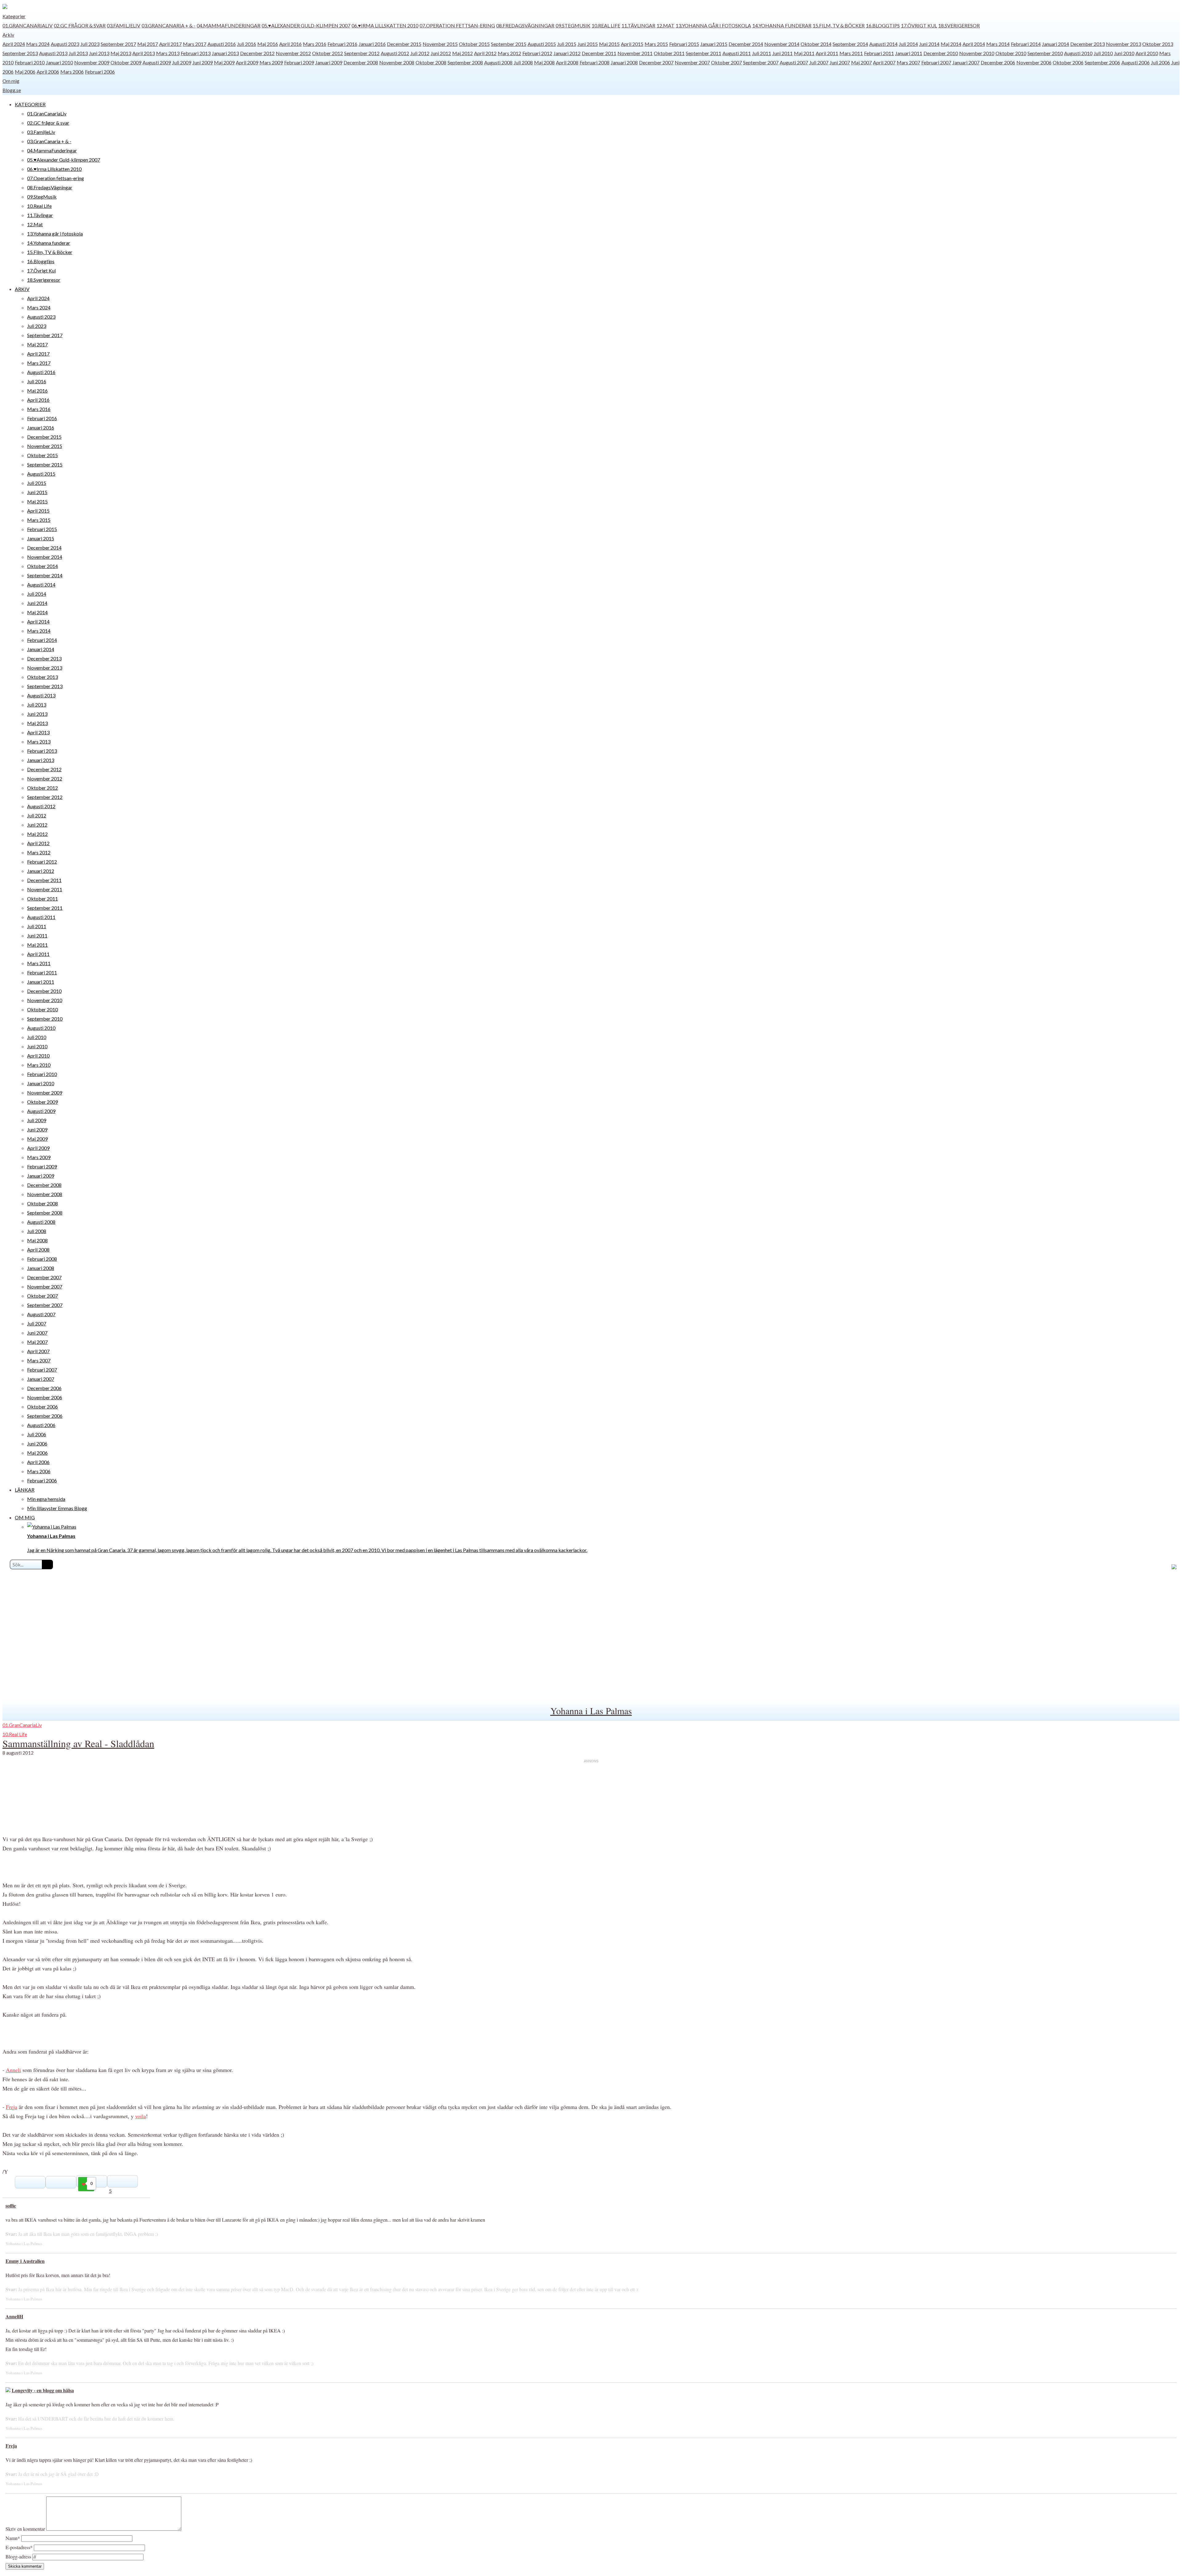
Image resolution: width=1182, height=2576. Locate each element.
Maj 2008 (544, 62)
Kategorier (14, 16)
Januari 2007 (966, 62)
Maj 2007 (861, 62)
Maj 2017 (148, 44)
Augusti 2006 (1136, 62)
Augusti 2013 (53, 53)
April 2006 (48, 72)
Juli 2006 (1160, 62)
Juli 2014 (908, 44)
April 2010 (1147, 53)
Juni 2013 (99, 53)
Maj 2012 (462, 53)
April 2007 (884, 62)
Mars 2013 (168, 53)
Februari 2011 (879, 53)
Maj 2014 (951, 44)
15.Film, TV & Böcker (839, 25)
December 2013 (1088, 44)
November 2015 (440, 44)
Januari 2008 (624, 62)
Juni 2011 (782, 53)
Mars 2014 (998, 44)
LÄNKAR (25, 1490)
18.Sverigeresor (959, 25)
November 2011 (635, 53)
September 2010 (1045, 53)
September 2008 (465, 62)
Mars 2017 (195, 44)
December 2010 (941, 53)
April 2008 (567, 62)
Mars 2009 (271, 62)
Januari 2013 (225, 53)
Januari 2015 (714, 44)
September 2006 (1102, 62)
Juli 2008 (523, 62)
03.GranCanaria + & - (169, 25)
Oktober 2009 (126, 62)
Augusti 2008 (498, 62)
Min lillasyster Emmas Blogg (57, 1508)
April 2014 (974, 44)
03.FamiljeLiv (124, 25)
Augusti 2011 (737, 53)
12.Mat (665, 25)
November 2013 (1124, 44)
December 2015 (404, 44)
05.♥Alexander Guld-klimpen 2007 (306, 25)
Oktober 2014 (816, 44)
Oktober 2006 (1068, 62)
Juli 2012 (420, 53)
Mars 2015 (656, 44)
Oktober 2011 (669, 53)
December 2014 (746, 44)
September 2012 (362, 53)
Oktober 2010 (1011, 53)
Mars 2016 (315, 44)
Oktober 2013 (1158, 44)
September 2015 (509, 44)
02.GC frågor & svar (80, 25)
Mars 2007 (908, 62)
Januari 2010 (59, 62)
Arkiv (8, 35)
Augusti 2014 (883, 44)
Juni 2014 (929, 44)
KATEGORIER (30, 104)
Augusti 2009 (157, 62)
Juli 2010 (1103, 53)
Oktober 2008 (431, 62)
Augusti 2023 (65, 44)
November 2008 (397, 62)
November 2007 (692, 62)
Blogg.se (12, 90)
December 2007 (656, 62)
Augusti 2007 (794, 62)
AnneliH (14, 2316)
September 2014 (850, 44)
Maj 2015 (609, 44)
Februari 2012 (537, 53)
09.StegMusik (573, 25)
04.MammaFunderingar (229, 25)
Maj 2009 (224, 62)
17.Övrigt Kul (919, 25)
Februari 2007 (936, 62)
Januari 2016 (372, 44)
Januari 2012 (567, 53)
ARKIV (22, 289)
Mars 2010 (39, 1065)
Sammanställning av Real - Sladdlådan (78, 1743)
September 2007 (761, 62)
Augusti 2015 (542, 44)
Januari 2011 (909, 53)
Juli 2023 (90, 44)
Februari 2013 (196, 53)
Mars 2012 (509, 53)
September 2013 (20, 53)
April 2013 (144, 53)
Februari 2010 (30, 62)
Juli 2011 (762, 53)
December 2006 (998, 62)
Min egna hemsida (46, 1499)
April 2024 (14, 44)
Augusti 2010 (1078, 53)
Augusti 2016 (222, 44)
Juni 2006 (37, 1443)
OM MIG (25, 1517)
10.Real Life (606, 25)
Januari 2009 (329, 62)
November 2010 (977, 53)
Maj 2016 (268, 44)
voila (141, 2116)
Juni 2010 (1124, 53)
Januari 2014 (1055, 44)
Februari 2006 (100, 72)
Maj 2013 (121, 53)
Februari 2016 (342, 44)
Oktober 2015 (474, 44)
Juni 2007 (840, 62)
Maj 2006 (25, 72)
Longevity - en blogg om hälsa (43, 2390)
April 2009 (247, 62)
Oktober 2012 (328, 53)
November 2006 (1034, 62)
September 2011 (704, 53)
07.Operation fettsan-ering (457, 25)
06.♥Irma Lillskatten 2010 (385, 25)
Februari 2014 (1026, 44)
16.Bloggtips (883, 25)
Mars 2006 (72, 72)
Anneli (13, 2070)
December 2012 (257, 53)
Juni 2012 (441, 53)
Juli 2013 (78, 53)
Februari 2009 (299, 62)
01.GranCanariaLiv (28, 25)
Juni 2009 (203, 62)
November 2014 (782, 44)
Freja (12, 2107)
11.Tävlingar (638, 25)
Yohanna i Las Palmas (591, 1711)
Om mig (11, 81)
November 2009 (92, 62)
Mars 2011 (851, 53)
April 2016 (290, 44)
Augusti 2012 (395, 53)
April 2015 (632, 44)
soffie (11, 2205)
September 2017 (118, 44)
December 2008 (361, 62)
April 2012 (485, 53)
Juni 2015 (588, 44)
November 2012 (293, 53)
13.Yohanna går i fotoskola (713, 25)
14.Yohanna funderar (782, 25)
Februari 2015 (684, 44)
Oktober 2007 (726, 62)
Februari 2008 (595, 62)
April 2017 (170, 44)
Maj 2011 (804, 53)
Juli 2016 (247, 44)
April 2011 (827, 53)
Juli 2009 (182, 62)
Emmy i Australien (25, 2261)
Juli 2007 (819, 62)
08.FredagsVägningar (525, 25)
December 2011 (599, 53)
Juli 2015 (567, 44)
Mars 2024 (38, 44)
